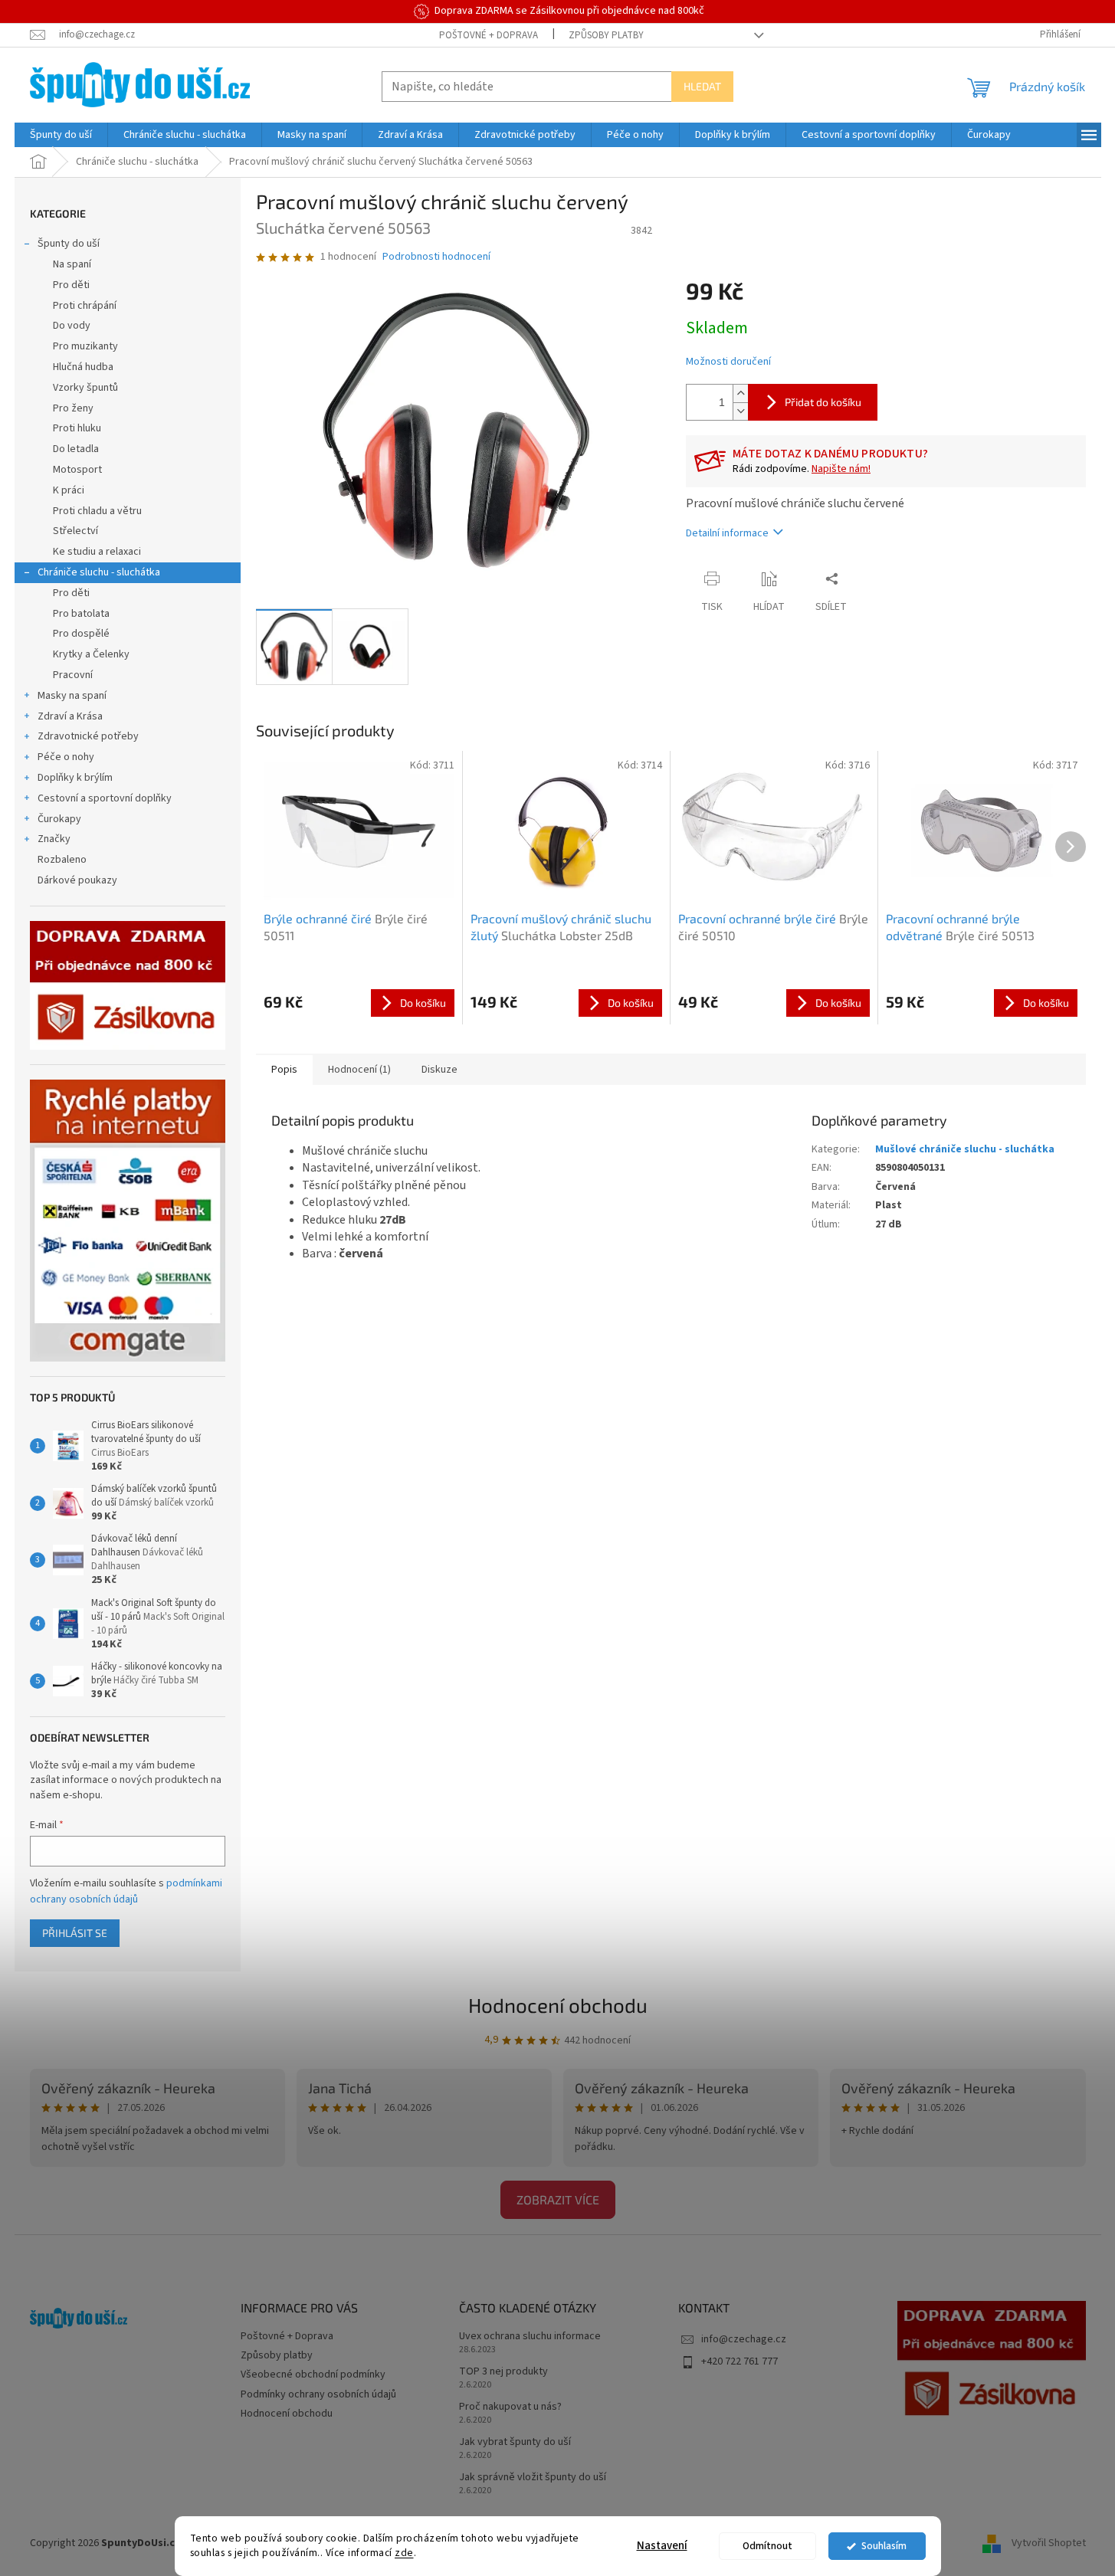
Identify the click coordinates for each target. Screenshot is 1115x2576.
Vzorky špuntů (85, 388)
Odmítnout (767, 2546)
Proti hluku (77, 428)
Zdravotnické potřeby (88, 736)
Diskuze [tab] (439, 1070)
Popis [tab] (284, 1070)
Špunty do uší (69, 244)
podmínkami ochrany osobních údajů (126, 1891)
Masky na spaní (72, 696)
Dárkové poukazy (77, 880)
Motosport (77, 470)
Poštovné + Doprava (489, 35)
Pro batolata (81, 614)
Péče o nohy (66, 757)
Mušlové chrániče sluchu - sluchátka (965, 1149)
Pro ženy (73, 408)
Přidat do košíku (823, 402)
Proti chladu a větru (97, 511)
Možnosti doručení (728, 362)
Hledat (702, 86)
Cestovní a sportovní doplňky (105, 798)
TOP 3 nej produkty (503, 2372)
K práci (69, 490)
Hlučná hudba (83, 367)
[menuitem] (61, 135)
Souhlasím (884, 2546)
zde (404, 2553)
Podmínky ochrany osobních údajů (318, 2394)
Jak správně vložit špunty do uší (533, 2478)
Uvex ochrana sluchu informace (530, 2337)
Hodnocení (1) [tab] (359, 1070)
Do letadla (76, 449)
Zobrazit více (558, 2199)
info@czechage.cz (744, 2339)
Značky (54, 839)
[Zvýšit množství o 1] (740, 393)
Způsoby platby (606, 35)
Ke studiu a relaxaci (97, 552)
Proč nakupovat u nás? (510, 2407)
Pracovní (73, 675)
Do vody (72, 326)
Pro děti (71, 285)
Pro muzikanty (85, 346)
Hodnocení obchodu (558, 2005)
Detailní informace (727, 533)
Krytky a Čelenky (91, 654)
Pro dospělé (81, 634)
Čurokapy (59, 819)
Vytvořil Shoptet (1049, 2543)
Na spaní (72, 264)
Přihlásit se (75, 1933)
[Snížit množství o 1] (740, 411)
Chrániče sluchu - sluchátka (99, 572)
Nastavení (662, 2546)
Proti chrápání (85, 306)
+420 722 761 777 (740, 2361)
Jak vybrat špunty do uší (515, 2442)
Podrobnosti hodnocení (436, 257)
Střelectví (75, 531)
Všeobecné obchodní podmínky (313, 2374)
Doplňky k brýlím (75, 778)
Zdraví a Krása (70, 716)
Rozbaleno (62, 860)
